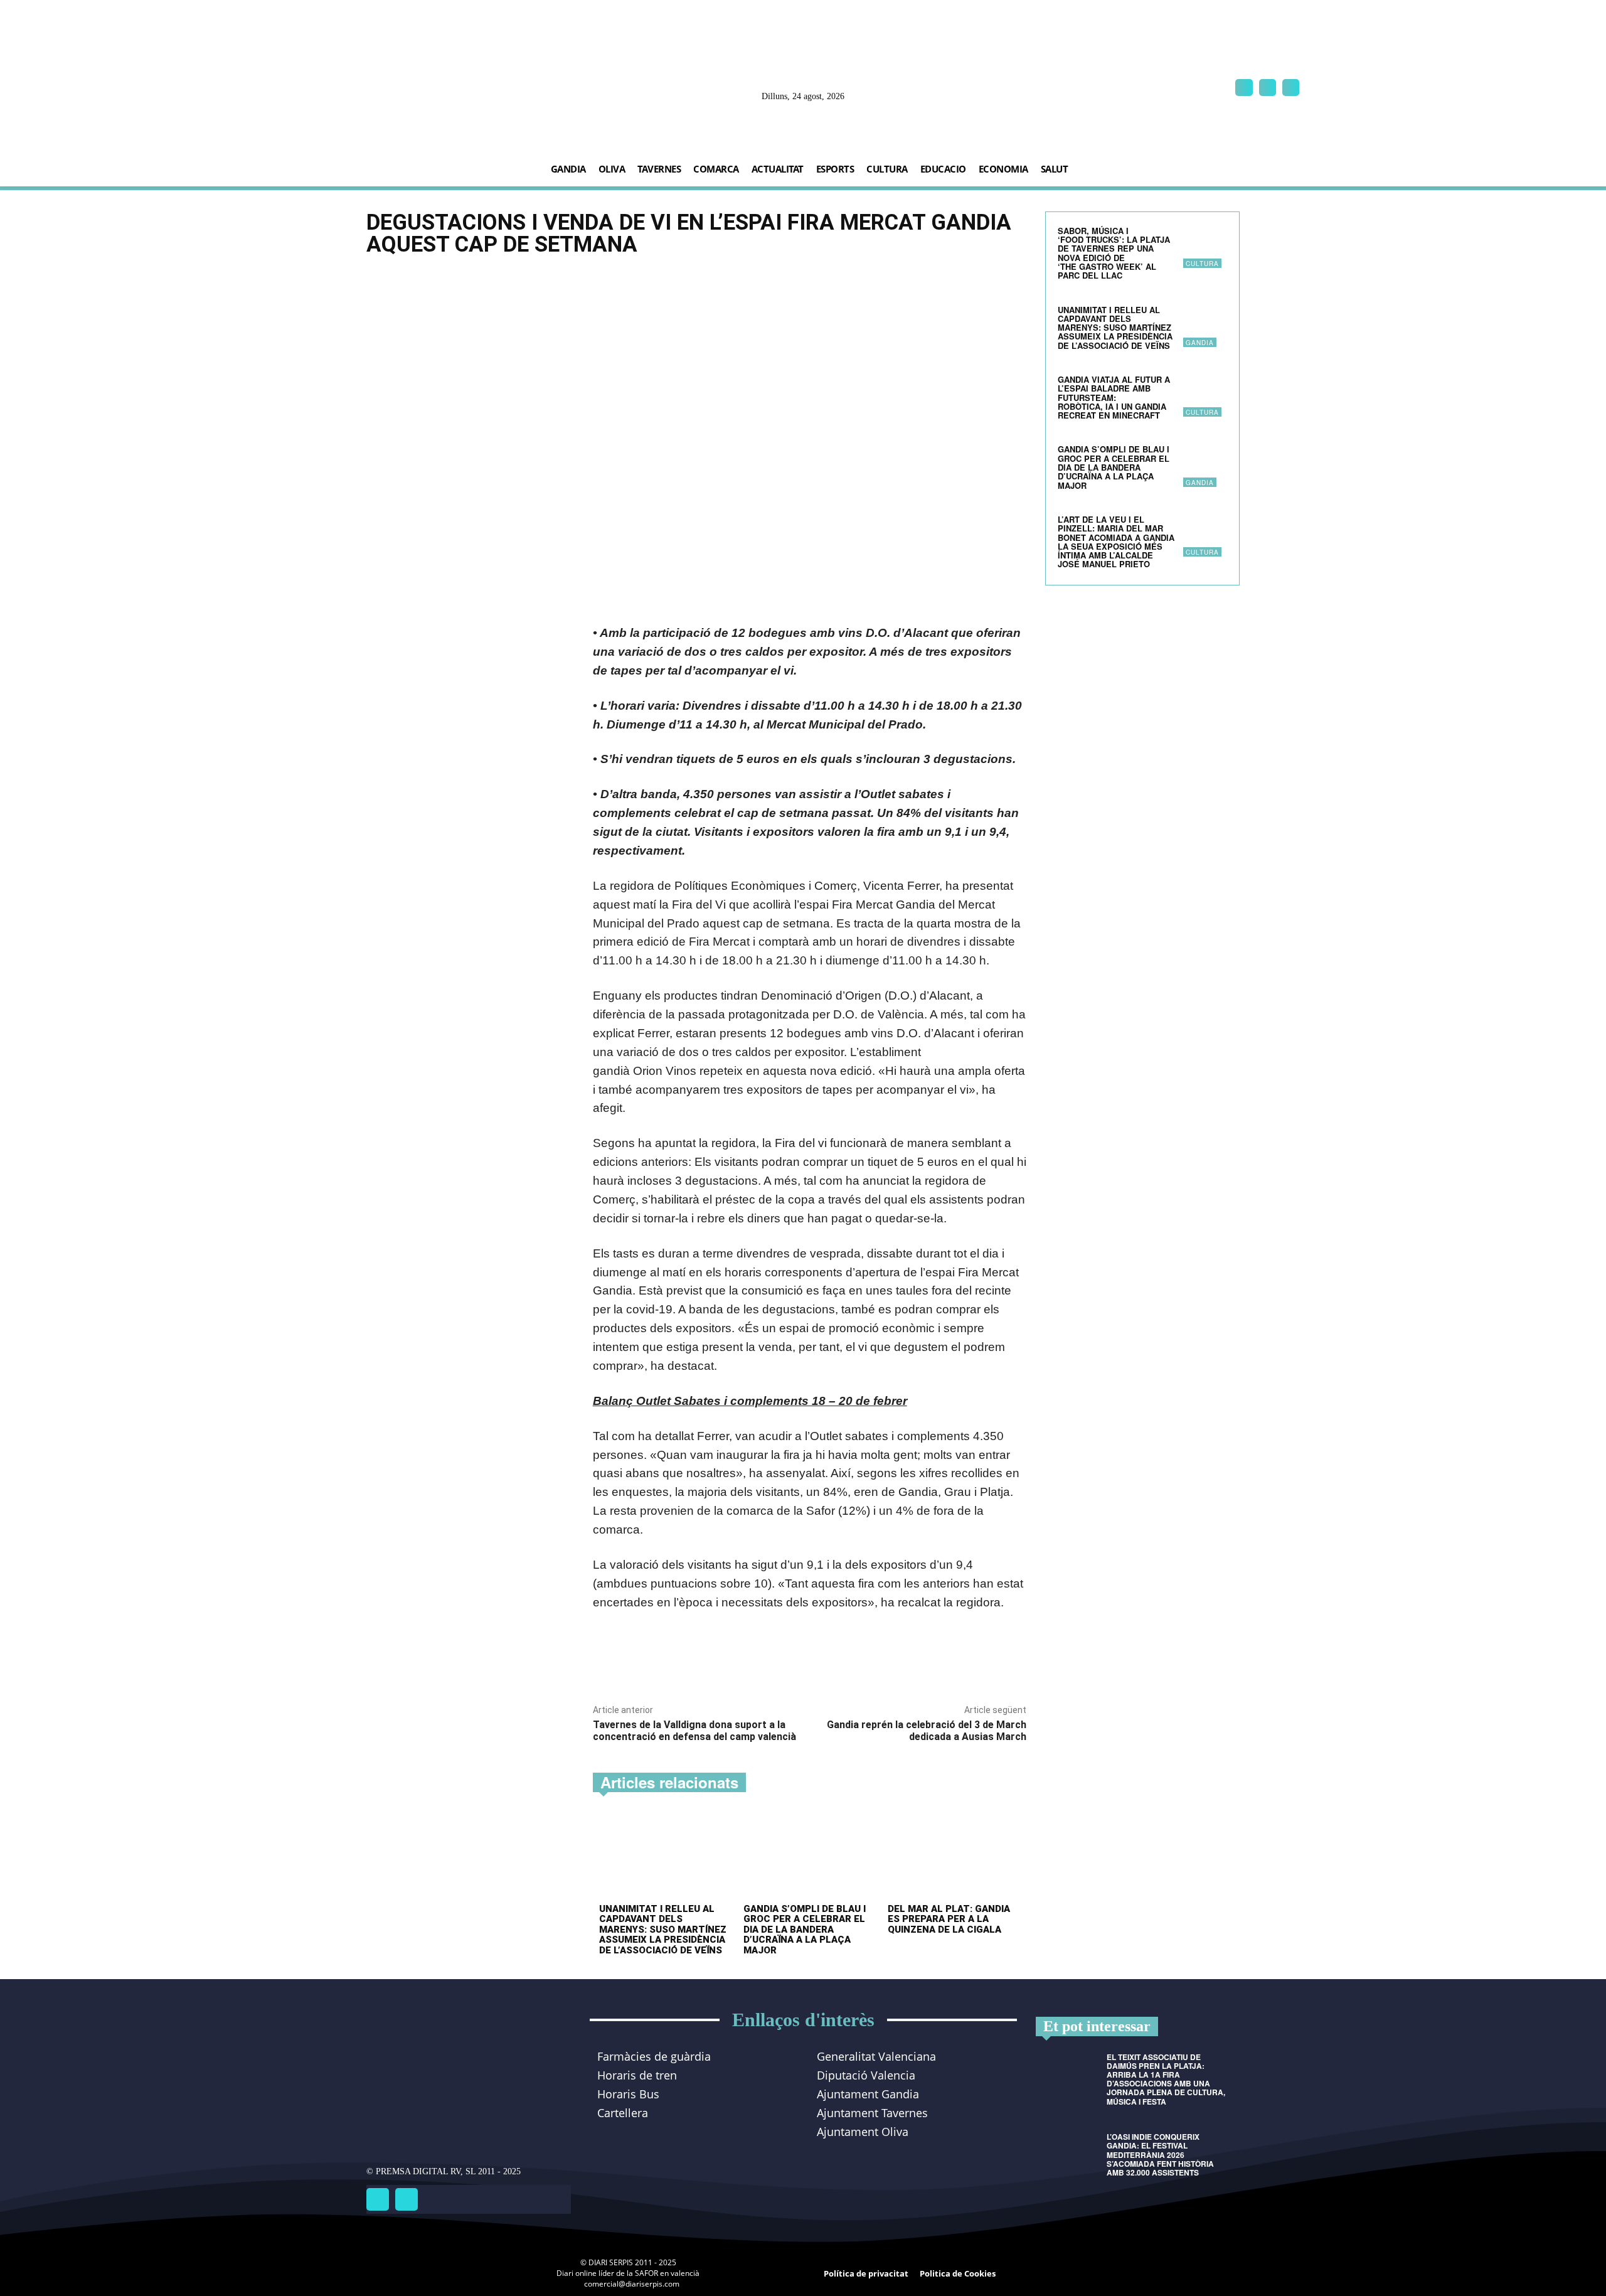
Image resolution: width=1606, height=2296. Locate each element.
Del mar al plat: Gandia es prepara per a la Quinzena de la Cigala (949, 1919)
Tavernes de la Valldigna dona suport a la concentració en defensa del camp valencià (694, 1731)
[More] (768, 1663)
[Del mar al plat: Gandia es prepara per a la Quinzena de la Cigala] (954, 1856)
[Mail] (1268, 88)
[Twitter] (407, 2199)
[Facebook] (1244, 88)
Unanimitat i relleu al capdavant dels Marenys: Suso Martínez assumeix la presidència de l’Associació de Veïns (663, 1930)
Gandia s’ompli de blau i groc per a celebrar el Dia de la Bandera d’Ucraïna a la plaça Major (805, 1930)
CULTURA (1202, 264)
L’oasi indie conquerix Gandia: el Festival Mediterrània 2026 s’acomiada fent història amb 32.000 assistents (1160, 2155)
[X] (1291, 88)
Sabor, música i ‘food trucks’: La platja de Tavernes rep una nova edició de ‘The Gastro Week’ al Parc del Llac (1114, 253)
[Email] (739, 1663)
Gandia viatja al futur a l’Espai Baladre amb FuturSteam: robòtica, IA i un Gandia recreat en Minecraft (1114, 397)
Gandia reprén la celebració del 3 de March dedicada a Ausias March (927, 1731)
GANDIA (1200, 343)
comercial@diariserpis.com (632, 2284)
